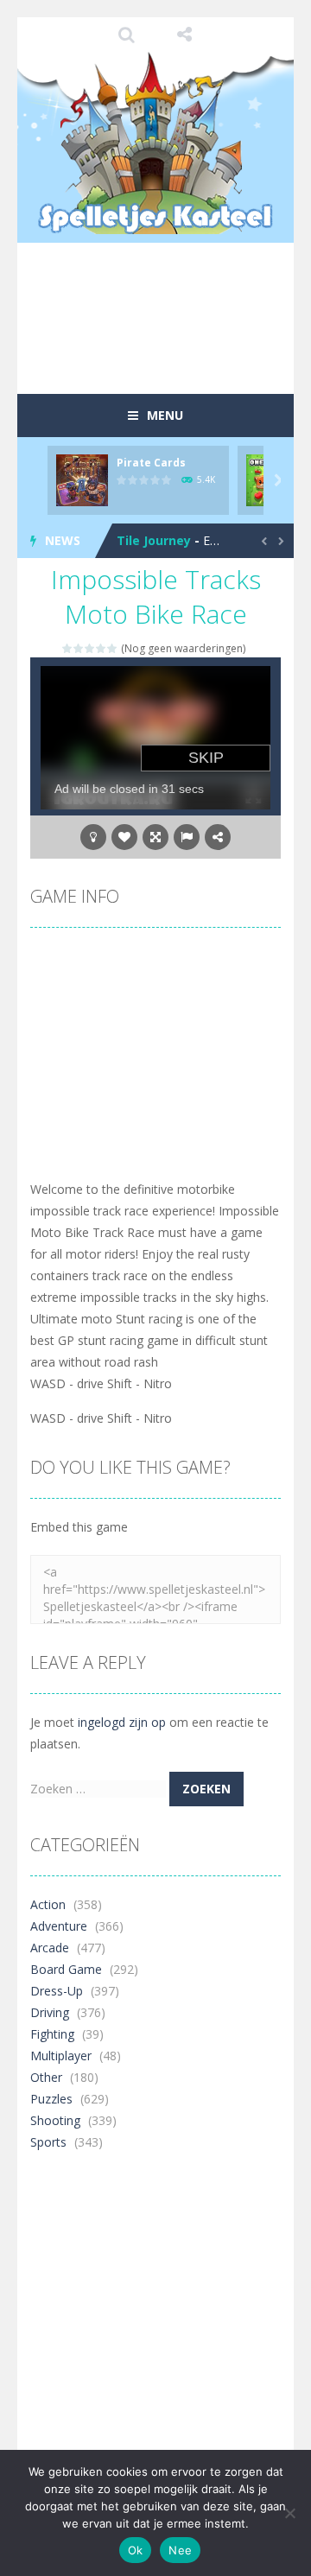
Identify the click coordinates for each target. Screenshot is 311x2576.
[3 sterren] (90, 648)
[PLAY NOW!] (82, 479)
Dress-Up (57, 1991)
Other (46, 2077)
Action (48, 1904)
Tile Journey (154, 540)
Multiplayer (61, 2056)
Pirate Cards (151, 463)
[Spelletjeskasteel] (156, 143)
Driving (50, 2012)
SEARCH (127, 35)
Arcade (50, 1948)
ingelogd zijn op (122, 1722)
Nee (180, 2550)
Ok (136, 2550)
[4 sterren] (102, 648)
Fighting (52, 2034)
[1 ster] (68, 648)
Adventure (59, 1926)
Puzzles (51, 2099)
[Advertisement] (171, 349)
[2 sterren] (79, 648)
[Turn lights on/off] (93, 837)
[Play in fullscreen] (155, 837)
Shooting (55, 2120)
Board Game (66, 1969)
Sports (48, 2142)
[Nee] (289, 2513)
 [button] (187, 837)
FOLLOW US (185, 35)
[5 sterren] (113, 648)
